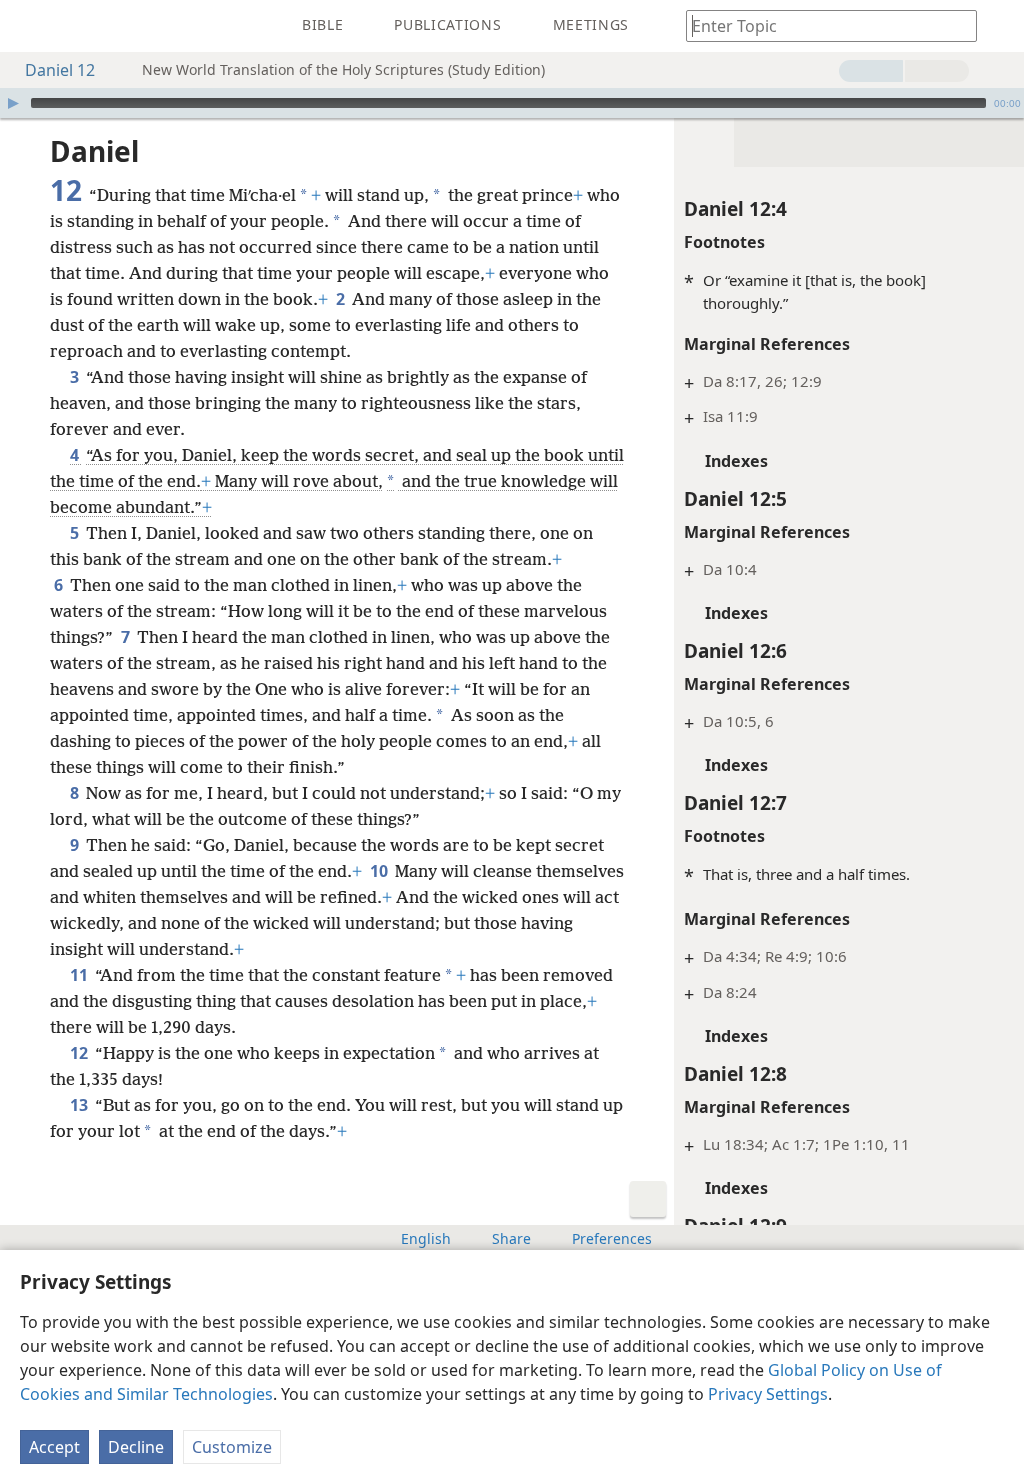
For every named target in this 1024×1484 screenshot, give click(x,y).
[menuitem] (30, 26)
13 (80, 1105)
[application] (512, 103)
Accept (54, 1447)
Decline (136, 1447)
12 (80, 1053)
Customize (232, 1447)
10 (380, 871)
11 (80, 975)
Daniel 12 (60, 70)
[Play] (13, 103)
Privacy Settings (768, 1394)
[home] (30, 26)
